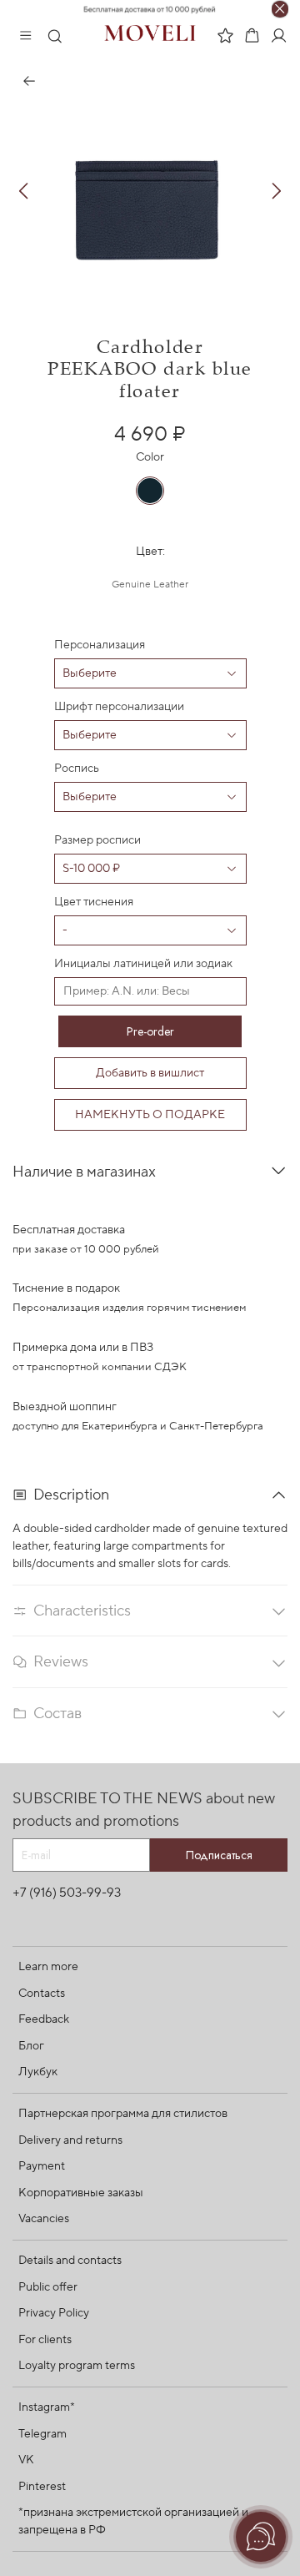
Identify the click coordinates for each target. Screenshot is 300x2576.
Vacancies (44, 2219)
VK (26, 2460)
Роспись (77, 769)
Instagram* (47, 2407)
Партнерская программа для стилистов (123, 2114)
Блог (31, 2046)
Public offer (48, 2287)
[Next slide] (276, 191)
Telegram (42, 2434)
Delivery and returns (70, 2140)
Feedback (44, 2019)
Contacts (42, 1994)
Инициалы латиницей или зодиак (143, 964)
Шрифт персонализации (119, 707)
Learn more (48, 1967)
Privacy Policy (54, 2313)
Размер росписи (97, 840)
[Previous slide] (24, 191)
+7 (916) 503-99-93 (67, 1893)
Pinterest (42, 2487)
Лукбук (38, 2072)
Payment (42, 2166)
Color (150, 458)
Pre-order (150, 1031)
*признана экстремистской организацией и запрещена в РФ (133, 2521)
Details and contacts (70, 2261)
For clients (45, 2340)
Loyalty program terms (77, 2366)
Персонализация (100, 645)
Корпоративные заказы (81, 2193)
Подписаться (219, 1855)
